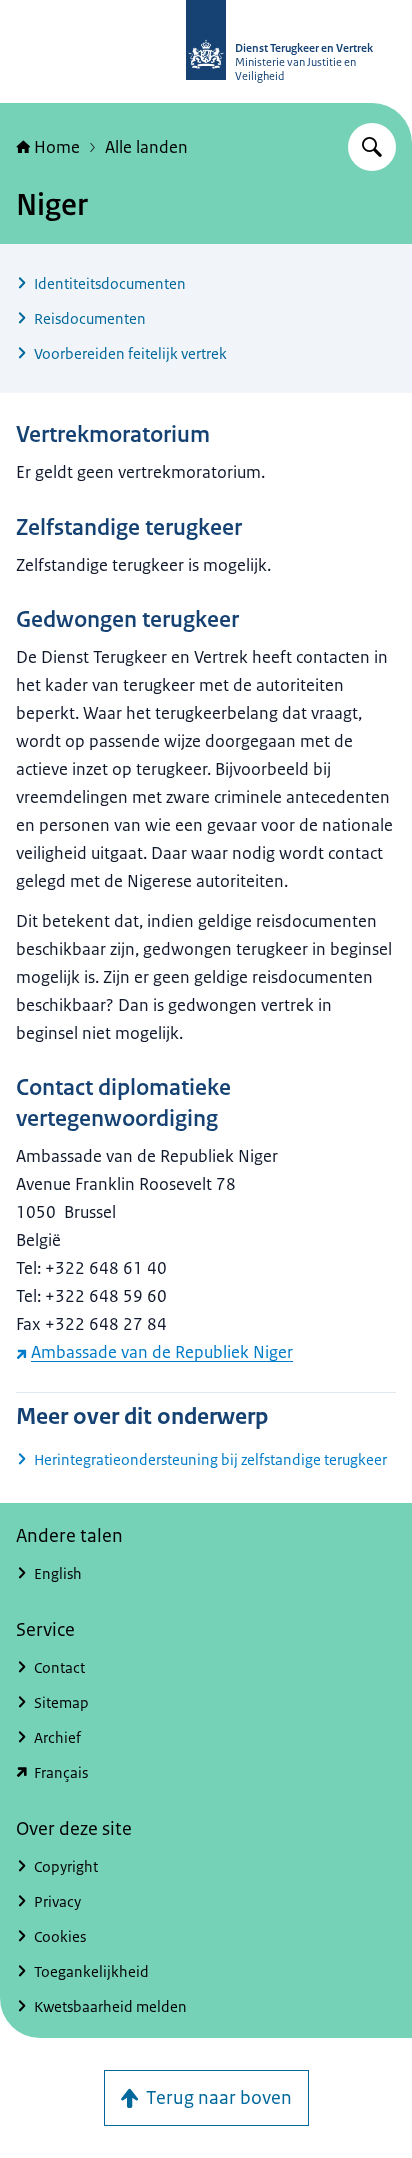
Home (57, 147)
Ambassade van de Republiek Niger (162, 1352)
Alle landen (146, 147)
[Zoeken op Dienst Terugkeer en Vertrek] (372, 147)
